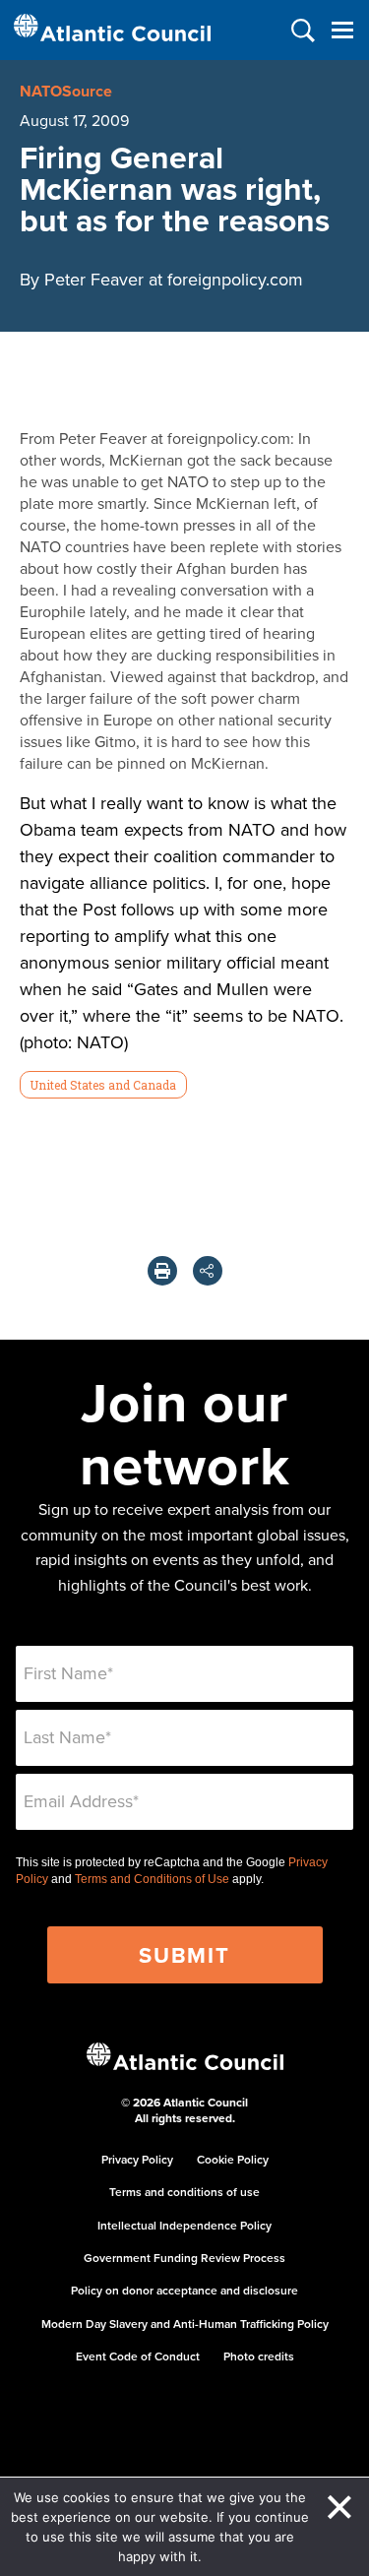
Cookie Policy (233, 2159)
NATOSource (66, 91)
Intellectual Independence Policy (184, 2225)
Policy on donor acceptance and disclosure (184, 2290)
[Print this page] (162, 1271)
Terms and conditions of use (184, 2192)
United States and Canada (103, 1085)
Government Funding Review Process (184, 2258)
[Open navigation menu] (342, 30)
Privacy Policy (137, 2159)
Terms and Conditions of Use (152, 1879)
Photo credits (259, 2356)
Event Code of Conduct (138, 2356)
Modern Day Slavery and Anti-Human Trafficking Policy (185, 2324)
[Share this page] (208, 1271)
